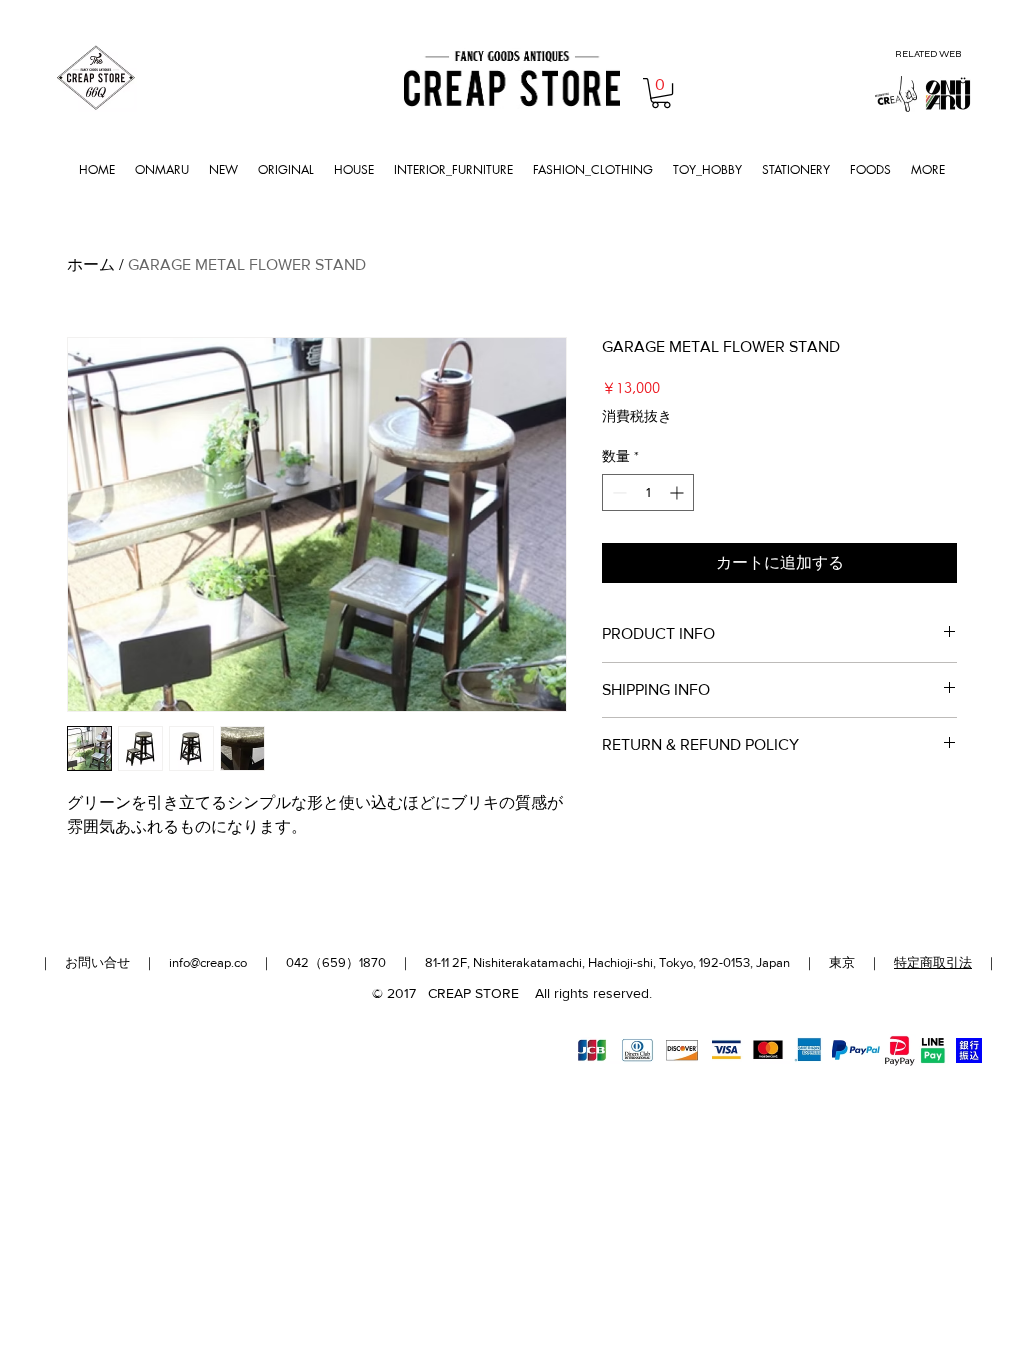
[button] (661, 93)
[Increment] (678, 492)
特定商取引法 (933, 962)
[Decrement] (617, 492)
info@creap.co (208, 962)
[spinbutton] (648, 492)
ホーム (91, 264)
